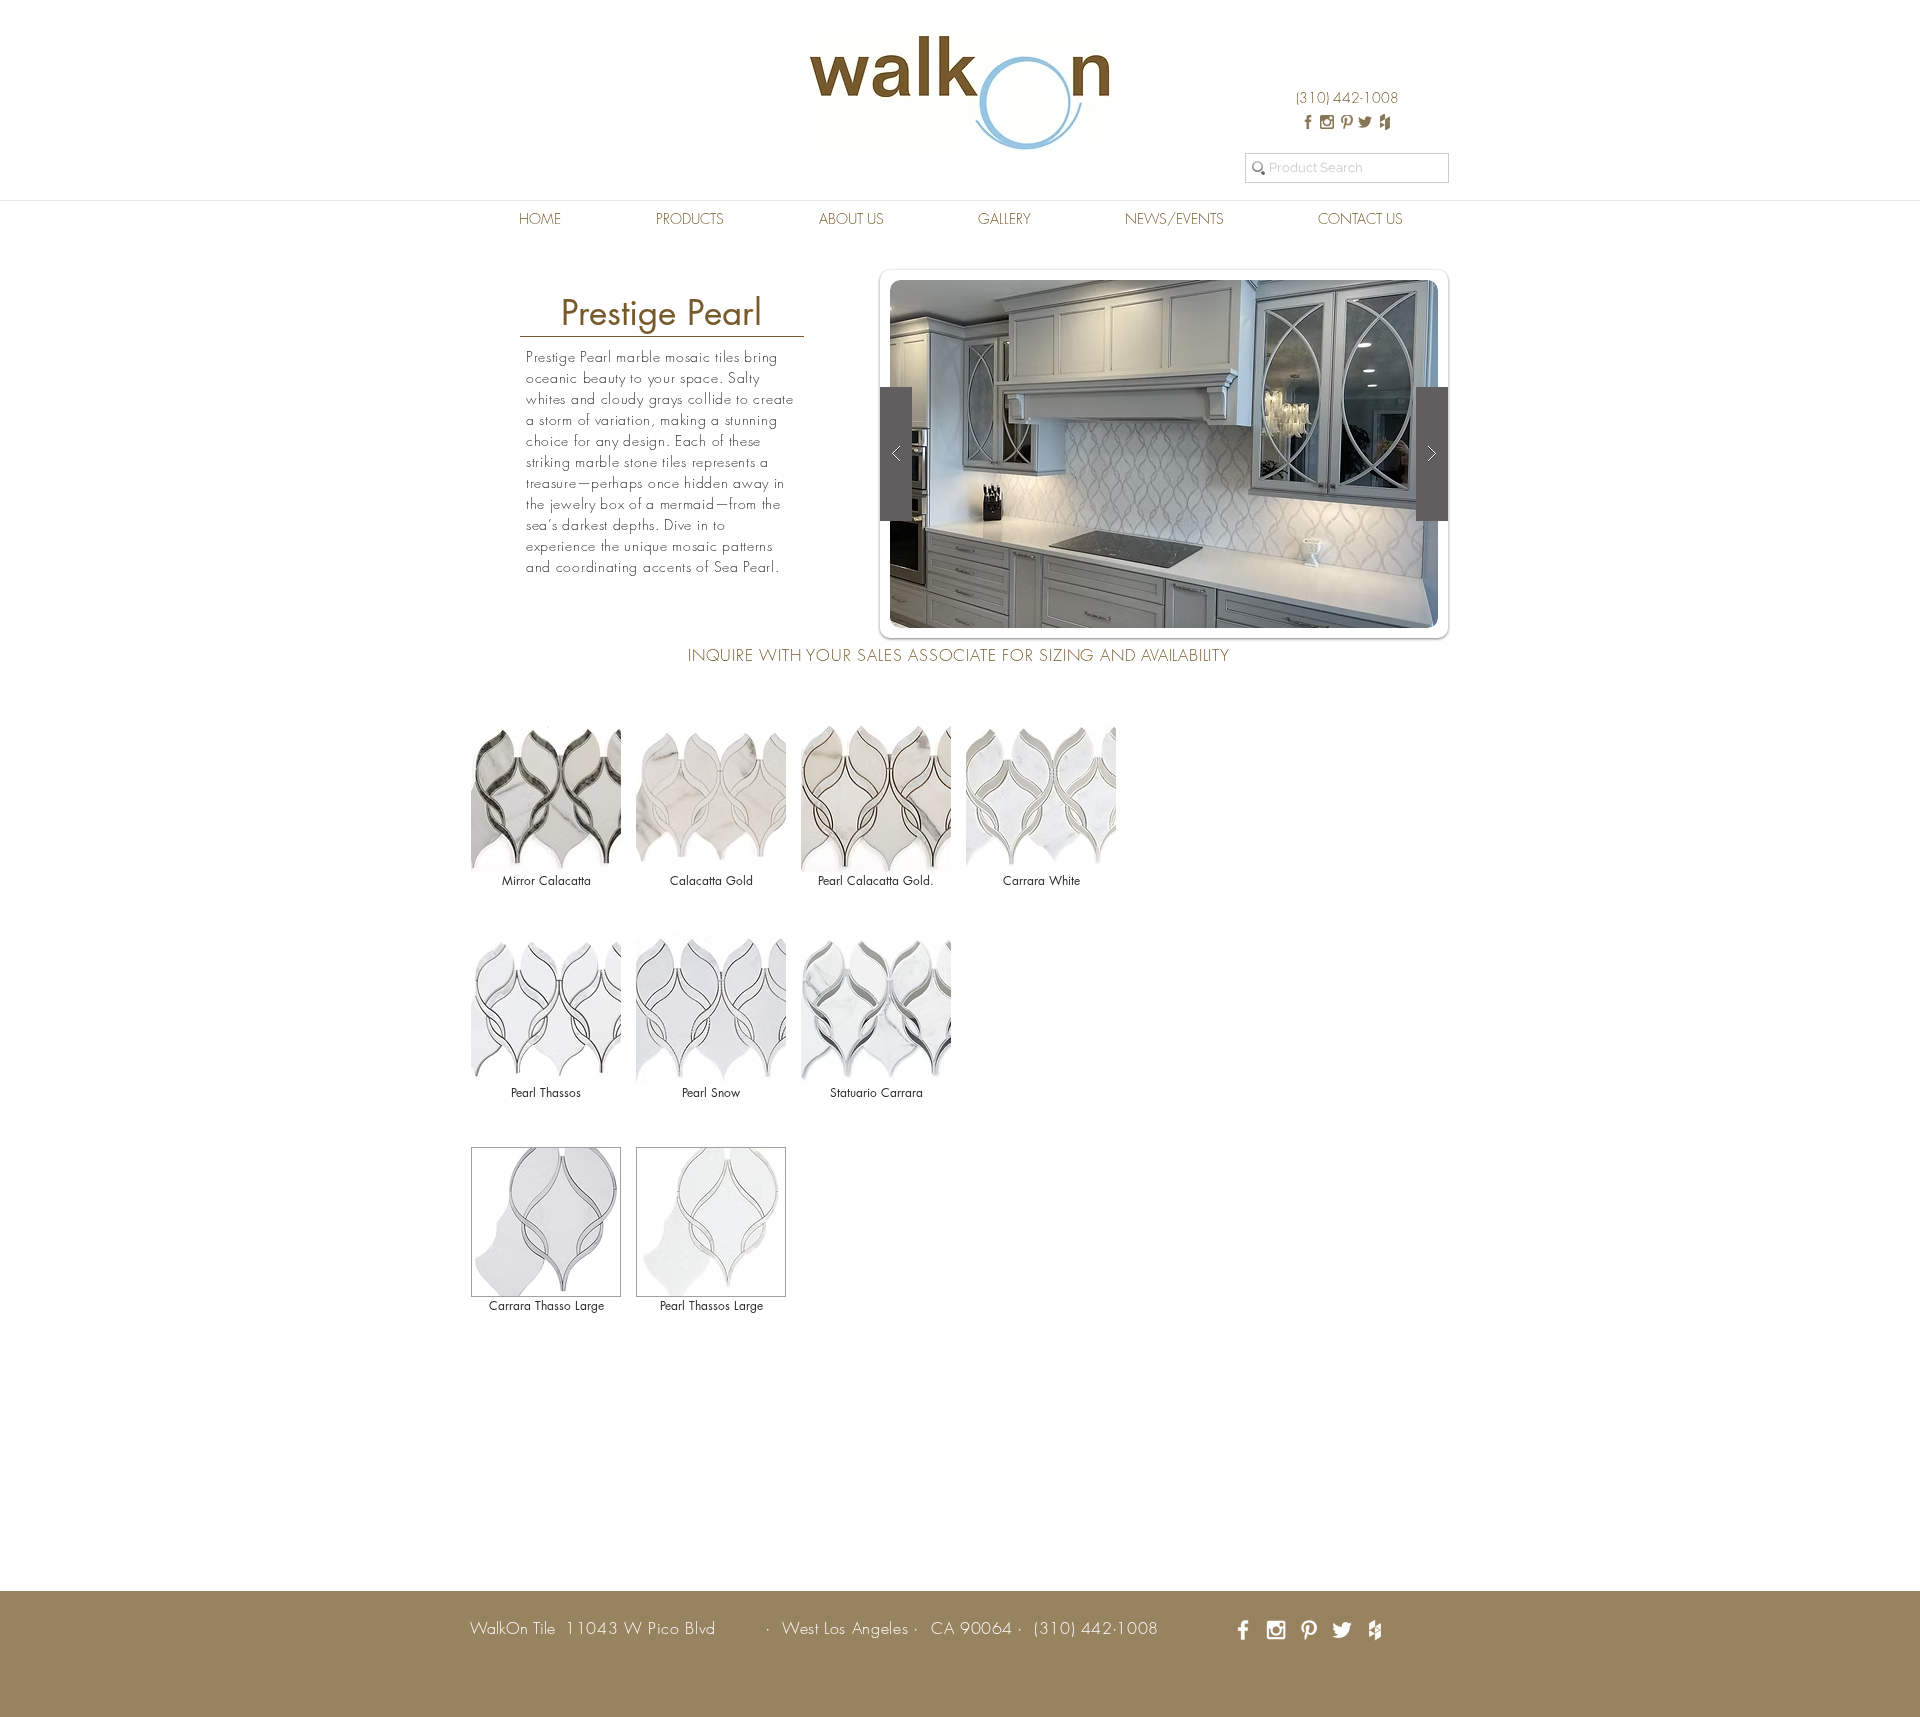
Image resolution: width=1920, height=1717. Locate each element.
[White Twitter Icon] (1342, 1630)
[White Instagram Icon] (1276, 1630)
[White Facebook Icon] (1243, 1630)
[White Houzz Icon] (1375, 1630)
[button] (689, 219)
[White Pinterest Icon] (1309, 1630)
